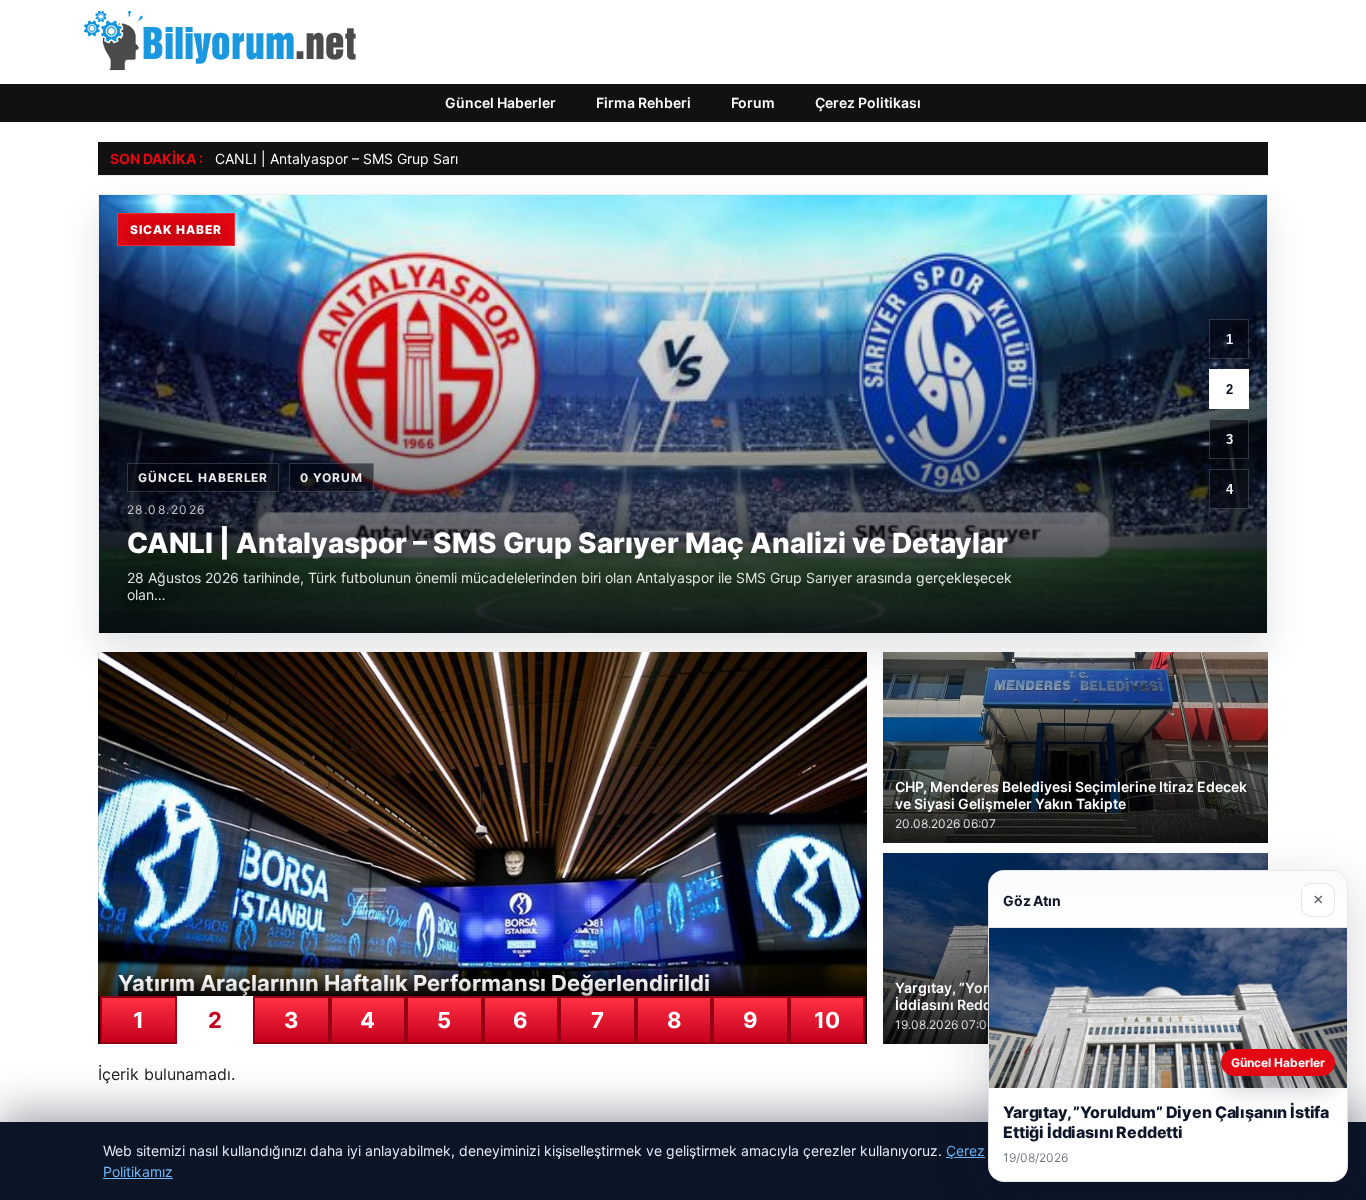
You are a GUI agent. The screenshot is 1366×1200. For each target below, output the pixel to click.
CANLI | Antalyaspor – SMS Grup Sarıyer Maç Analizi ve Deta (413, 158)
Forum (753, 102)
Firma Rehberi (643, 102)
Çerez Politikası (868, 102)
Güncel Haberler (500, 102)
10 (827, 1020)
